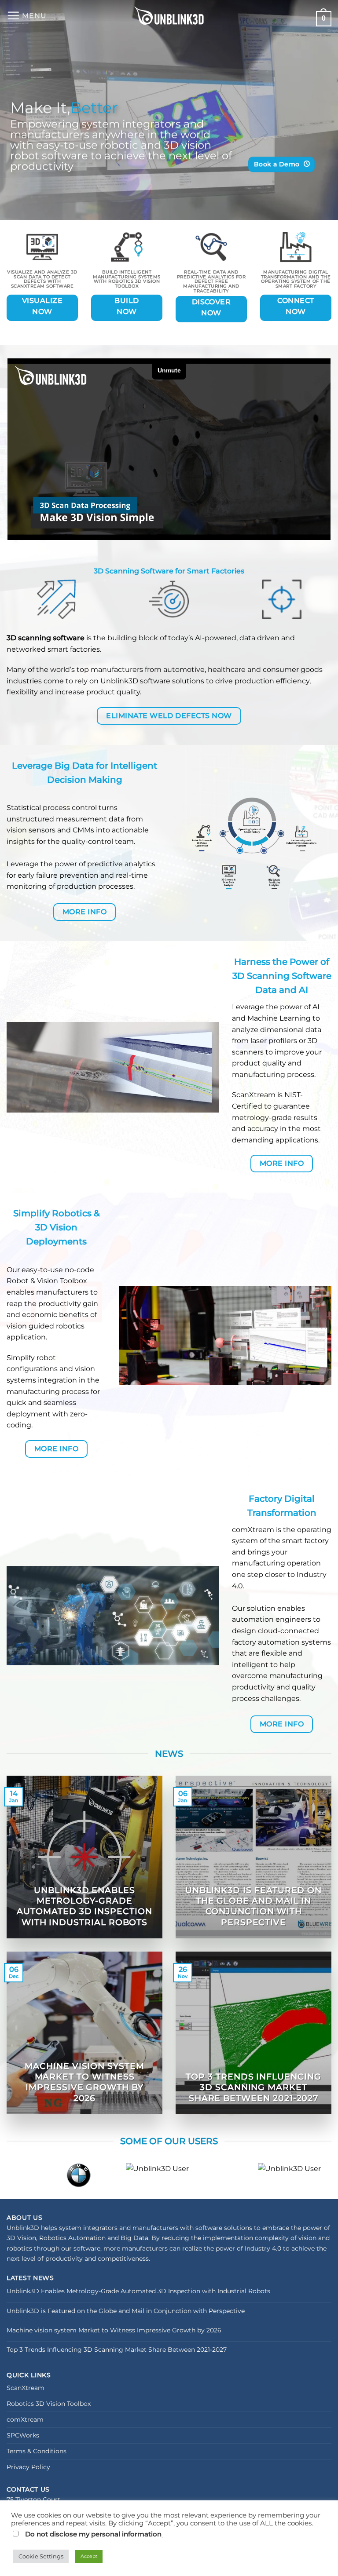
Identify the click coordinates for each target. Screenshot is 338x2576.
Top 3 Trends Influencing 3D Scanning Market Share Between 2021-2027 (253, 2087)
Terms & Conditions (37, 2451)
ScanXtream (254, 1095)
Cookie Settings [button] (41, 2556)
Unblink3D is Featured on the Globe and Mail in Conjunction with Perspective (253, 1906)
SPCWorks (23, 2435)
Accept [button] (89, 2556)
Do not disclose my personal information (93, 2534)
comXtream (25, 2419)
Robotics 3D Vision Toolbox (49, 2404)
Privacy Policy (28, 2467)
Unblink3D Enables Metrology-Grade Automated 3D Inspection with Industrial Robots (84, 1906)
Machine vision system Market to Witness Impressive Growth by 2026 (84, 2082)
